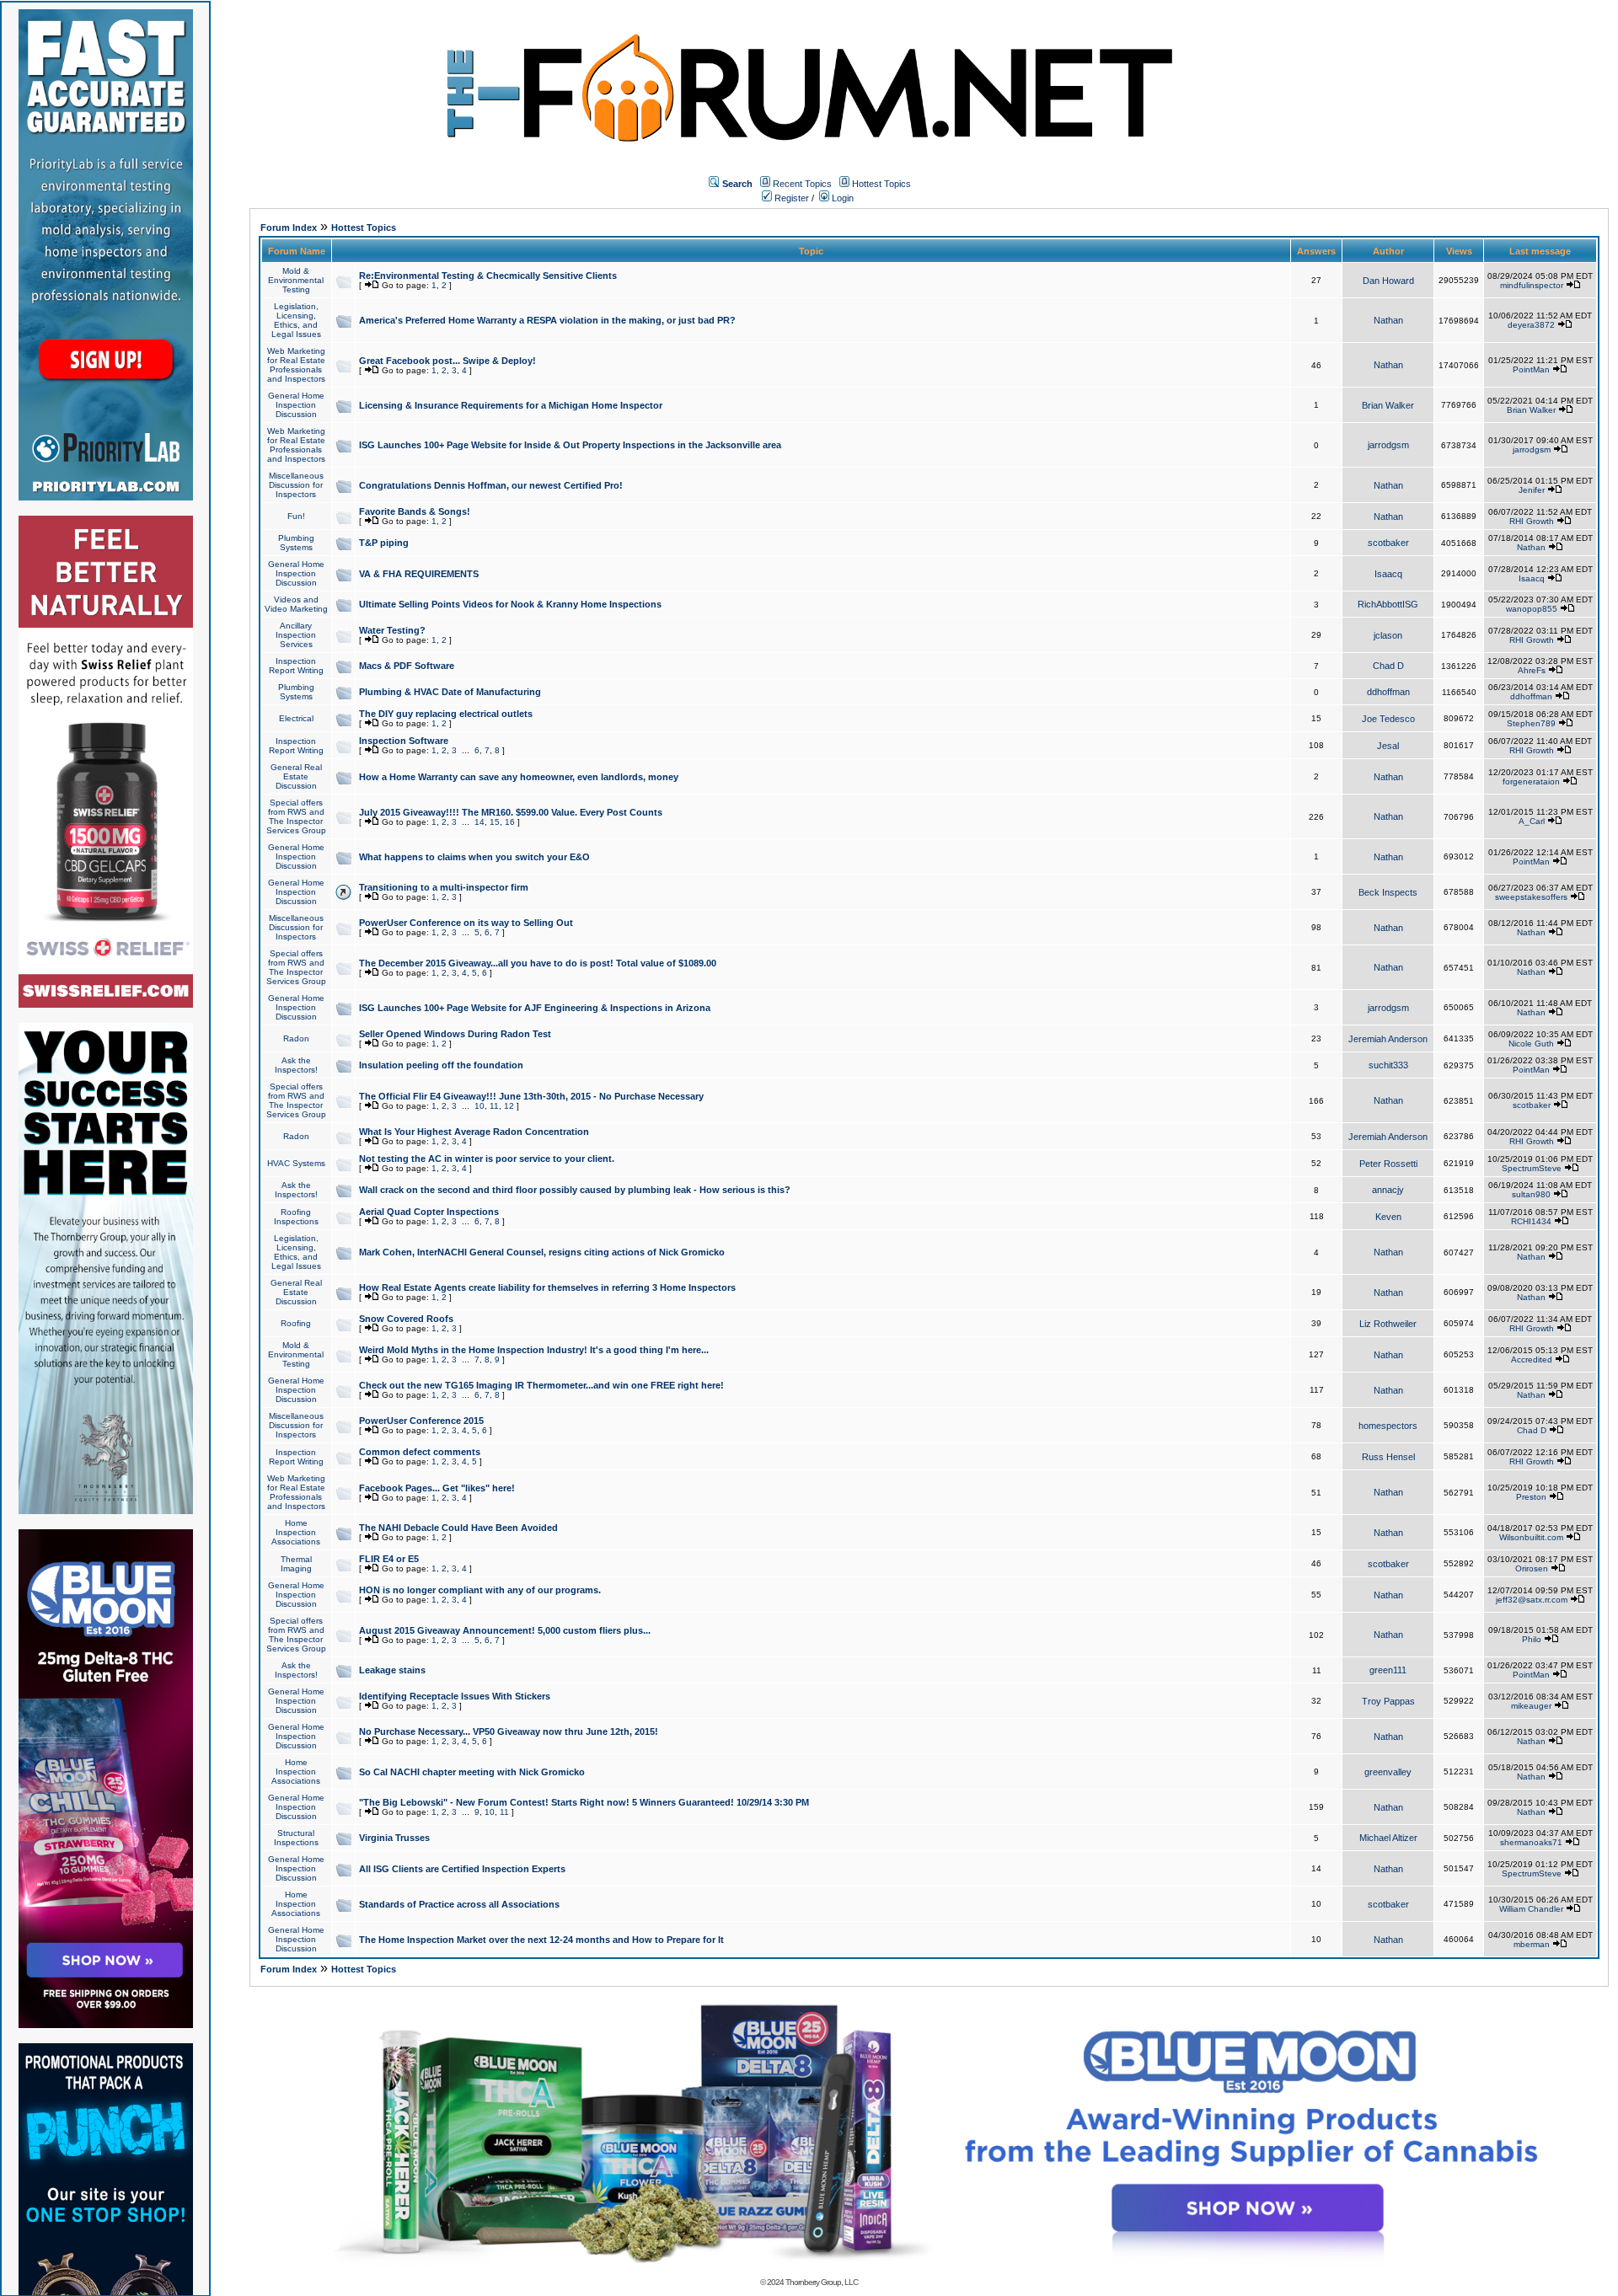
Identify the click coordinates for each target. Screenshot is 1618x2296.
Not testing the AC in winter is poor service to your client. (487, 1159)
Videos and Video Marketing (296, 604)
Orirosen (1532, 1568)
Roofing (296, 1323)
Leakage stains (392, 1670)
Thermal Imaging (296, 1564)
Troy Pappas (1388, 1701)
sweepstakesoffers (1531, 897)
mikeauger (1531, 1706)
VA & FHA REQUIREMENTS (419, 574)
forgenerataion (1531, 781)
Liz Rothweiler (1388, 1324)
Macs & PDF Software (407, 666)
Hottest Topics (881, 184)
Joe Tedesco (1388, 719)
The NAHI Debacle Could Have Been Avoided (458, 1528)
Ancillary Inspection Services (296, 635)
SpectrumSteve (1532, 1168)
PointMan (1531, 369)
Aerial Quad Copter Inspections (429, 1212)
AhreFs (1532, 670)
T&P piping (384, 543)
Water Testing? (392, 630)
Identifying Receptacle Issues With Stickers (455, 1696)
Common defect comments (420, 1452)
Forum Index (289, 227)
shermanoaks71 (1531, 1842)
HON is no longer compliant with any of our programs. (480, 1590)
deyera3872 (1531, 325)
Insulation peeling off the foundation (441, 1065)
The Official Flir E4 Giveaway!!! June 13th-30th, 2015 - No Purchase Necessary (531, 1096)
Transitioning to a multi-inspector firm (444, 887)
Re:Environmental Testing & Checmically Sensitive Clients (488, 276)
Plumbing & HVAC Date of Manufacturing (450, 692)
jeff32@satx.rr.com (1532, 1600)
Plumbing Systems (296, 543)
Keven (1388, 1217)
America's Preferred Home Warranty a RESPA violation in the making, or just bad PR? (547, 320)
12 (509, 1106)
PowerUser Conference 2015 (421, 1421)
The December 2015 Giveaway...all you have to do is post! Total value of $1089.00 (538, 963)
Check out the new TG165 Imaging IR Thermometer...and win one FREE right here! (541, 1385)
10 (480, 1106)
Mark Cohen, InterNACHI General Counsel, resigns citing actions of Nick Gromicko (542, 1252)
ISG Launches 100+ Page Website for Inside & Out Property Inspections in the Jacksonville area (570, 445)
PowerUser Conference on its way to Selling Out (466, 923)
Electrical (296, 718)
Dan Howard (1388, 281)
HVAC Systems (296, 1163)
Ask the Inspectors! (296, 1065)
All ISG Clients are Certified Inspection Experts (462, 1869)
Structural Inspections (296, 1838)
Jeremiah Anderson (1388, 1039)
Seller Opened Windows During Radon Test (455, 1034)
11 (494, 1106)
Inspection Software (404, 741)
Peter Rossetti (1388, 1164)
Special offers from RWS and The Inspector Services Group (296, 816)
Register (790, 198)
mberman (1532, 1944)
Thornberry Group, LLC (822, 2282)
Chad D (1388, 666)
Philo (1532, 1639)
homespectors (1388, 1426)
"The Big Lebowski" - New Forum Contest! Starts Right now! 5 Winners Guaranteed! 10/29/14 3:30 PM (584, 1802)
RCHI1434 (1531, 1221)
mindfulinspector (1532, 285)
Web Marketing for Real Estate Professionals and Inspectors (296, 365)
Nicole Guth (1531, 1044)
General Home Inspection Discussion (296, 405)
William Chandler (1531, 1909)
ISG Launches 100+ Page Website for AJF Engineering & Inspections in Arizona (535, 1008)
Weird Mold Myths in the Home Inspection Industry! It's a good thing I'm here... (534, 1350)
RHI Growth (1532, 521)
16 (510, 822)
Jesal (1388, 746)
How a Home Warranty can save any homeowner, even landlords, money (519, 777)
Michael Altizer (1388, 1838)
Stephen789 (1531, 723)
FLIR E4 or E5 (389, 1559)
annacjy (1388, 1190)
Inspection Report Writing (296, 666)
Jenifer (1532, 490)
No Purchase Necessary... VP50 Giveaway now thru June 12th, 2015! (509, 1731)
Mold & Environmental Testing (296, 280)
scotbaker (1388, 543)
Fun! (296, 516)
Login (841, 198)
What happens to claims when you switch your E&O (474, 857)
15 (495, 822)
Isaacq (1388, 574)
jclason (1388, 635)
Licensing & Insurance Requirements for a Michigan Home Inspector (511, 405)
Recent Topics (802, 184)
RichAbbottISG (1388, 604)
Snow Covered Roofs (406, 1319)
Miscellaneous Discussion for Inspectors (296, 485)
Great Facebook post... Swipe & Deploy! (447, 361)
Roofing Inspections (296, 1217)
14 (480, 822)
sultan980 (1531, 1194)
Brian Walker (1388, 405)
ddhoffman (1388, 692)
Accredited (1532, 1359)
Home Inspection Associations (296, 1532)
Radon (296, 1038)
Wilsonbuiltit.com (1531, 1537)
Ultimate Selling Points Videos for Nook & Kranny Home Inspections (510, 604)
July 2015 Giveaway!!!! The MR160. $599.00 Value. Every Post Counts (511, 812)
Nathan (1388, 320)
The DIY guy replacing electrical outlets (446, 714)
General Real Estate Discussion (296, 776)
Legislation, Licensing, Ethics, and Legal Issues (296, 320)
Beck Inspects (1388, 892)
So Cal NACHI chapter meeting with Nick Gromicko (472, 1772)
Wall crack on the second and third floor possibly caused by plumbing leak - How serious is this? (575, 1190)
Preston (1531, 1497)
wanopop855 (1532, 609)
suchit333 (1388, 1065)
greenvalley (1388, 1772)
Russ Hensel (1388, 1457)
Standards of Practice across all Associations (459, 1904)
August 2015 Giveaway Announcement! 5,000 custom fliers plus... (505, 1630)
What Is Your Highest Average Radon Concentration (474, 1132)
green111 (1388, 1670)
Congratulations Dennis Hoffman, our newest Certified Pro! (491, 485)
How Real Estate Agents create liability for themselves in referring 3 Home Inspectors (547, 1287)
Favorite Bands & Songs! (415, 511)
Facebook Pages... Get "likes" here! (437, 1488)
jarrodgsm (1388, 445)
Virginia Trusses (394, 1838)
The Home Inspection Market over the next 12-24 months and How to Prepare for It (541, 1940)
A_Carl (1532, 821)
